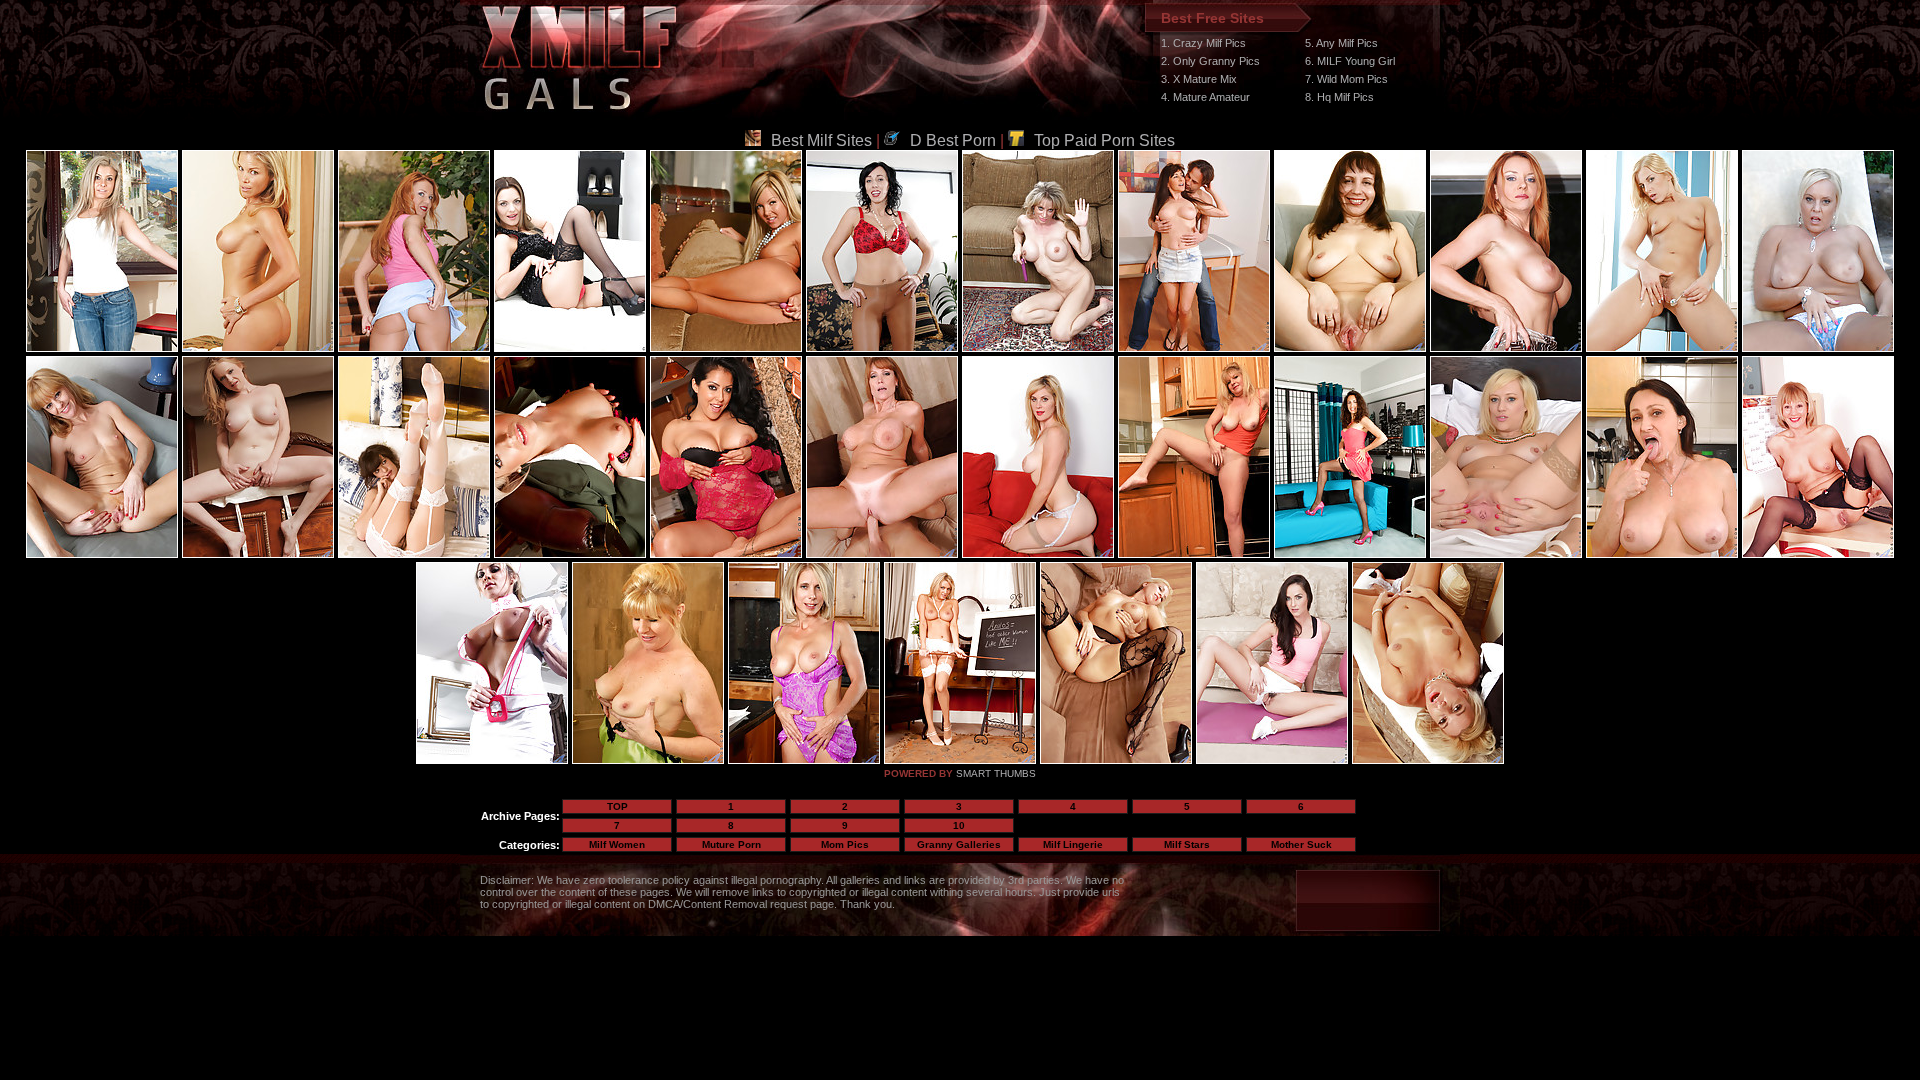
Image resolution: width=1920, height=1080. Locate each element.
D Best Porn (953, 140)
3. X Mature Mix (1199, 79)
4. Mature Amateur (1205, 97)
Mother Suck (1301, 844)
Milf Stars (1187, 844)
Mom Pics (845, 844)
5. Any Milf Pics (1341, 43)
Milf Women (617, 844)
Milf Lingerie (1073, 844)
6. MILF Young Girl (1350, 61)
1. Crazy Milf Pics (1203, 43)
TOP (617, 806)
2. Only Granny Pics (1210, 61)
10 (959, 825)
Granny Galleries (959, 844)
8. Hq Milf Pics (1339, 97)
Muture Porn (731, 844)
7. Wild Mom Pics (1346, 79)
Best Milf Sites (821, 140)
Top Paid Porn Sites (1104, 140)
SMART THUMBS (996, 773)
